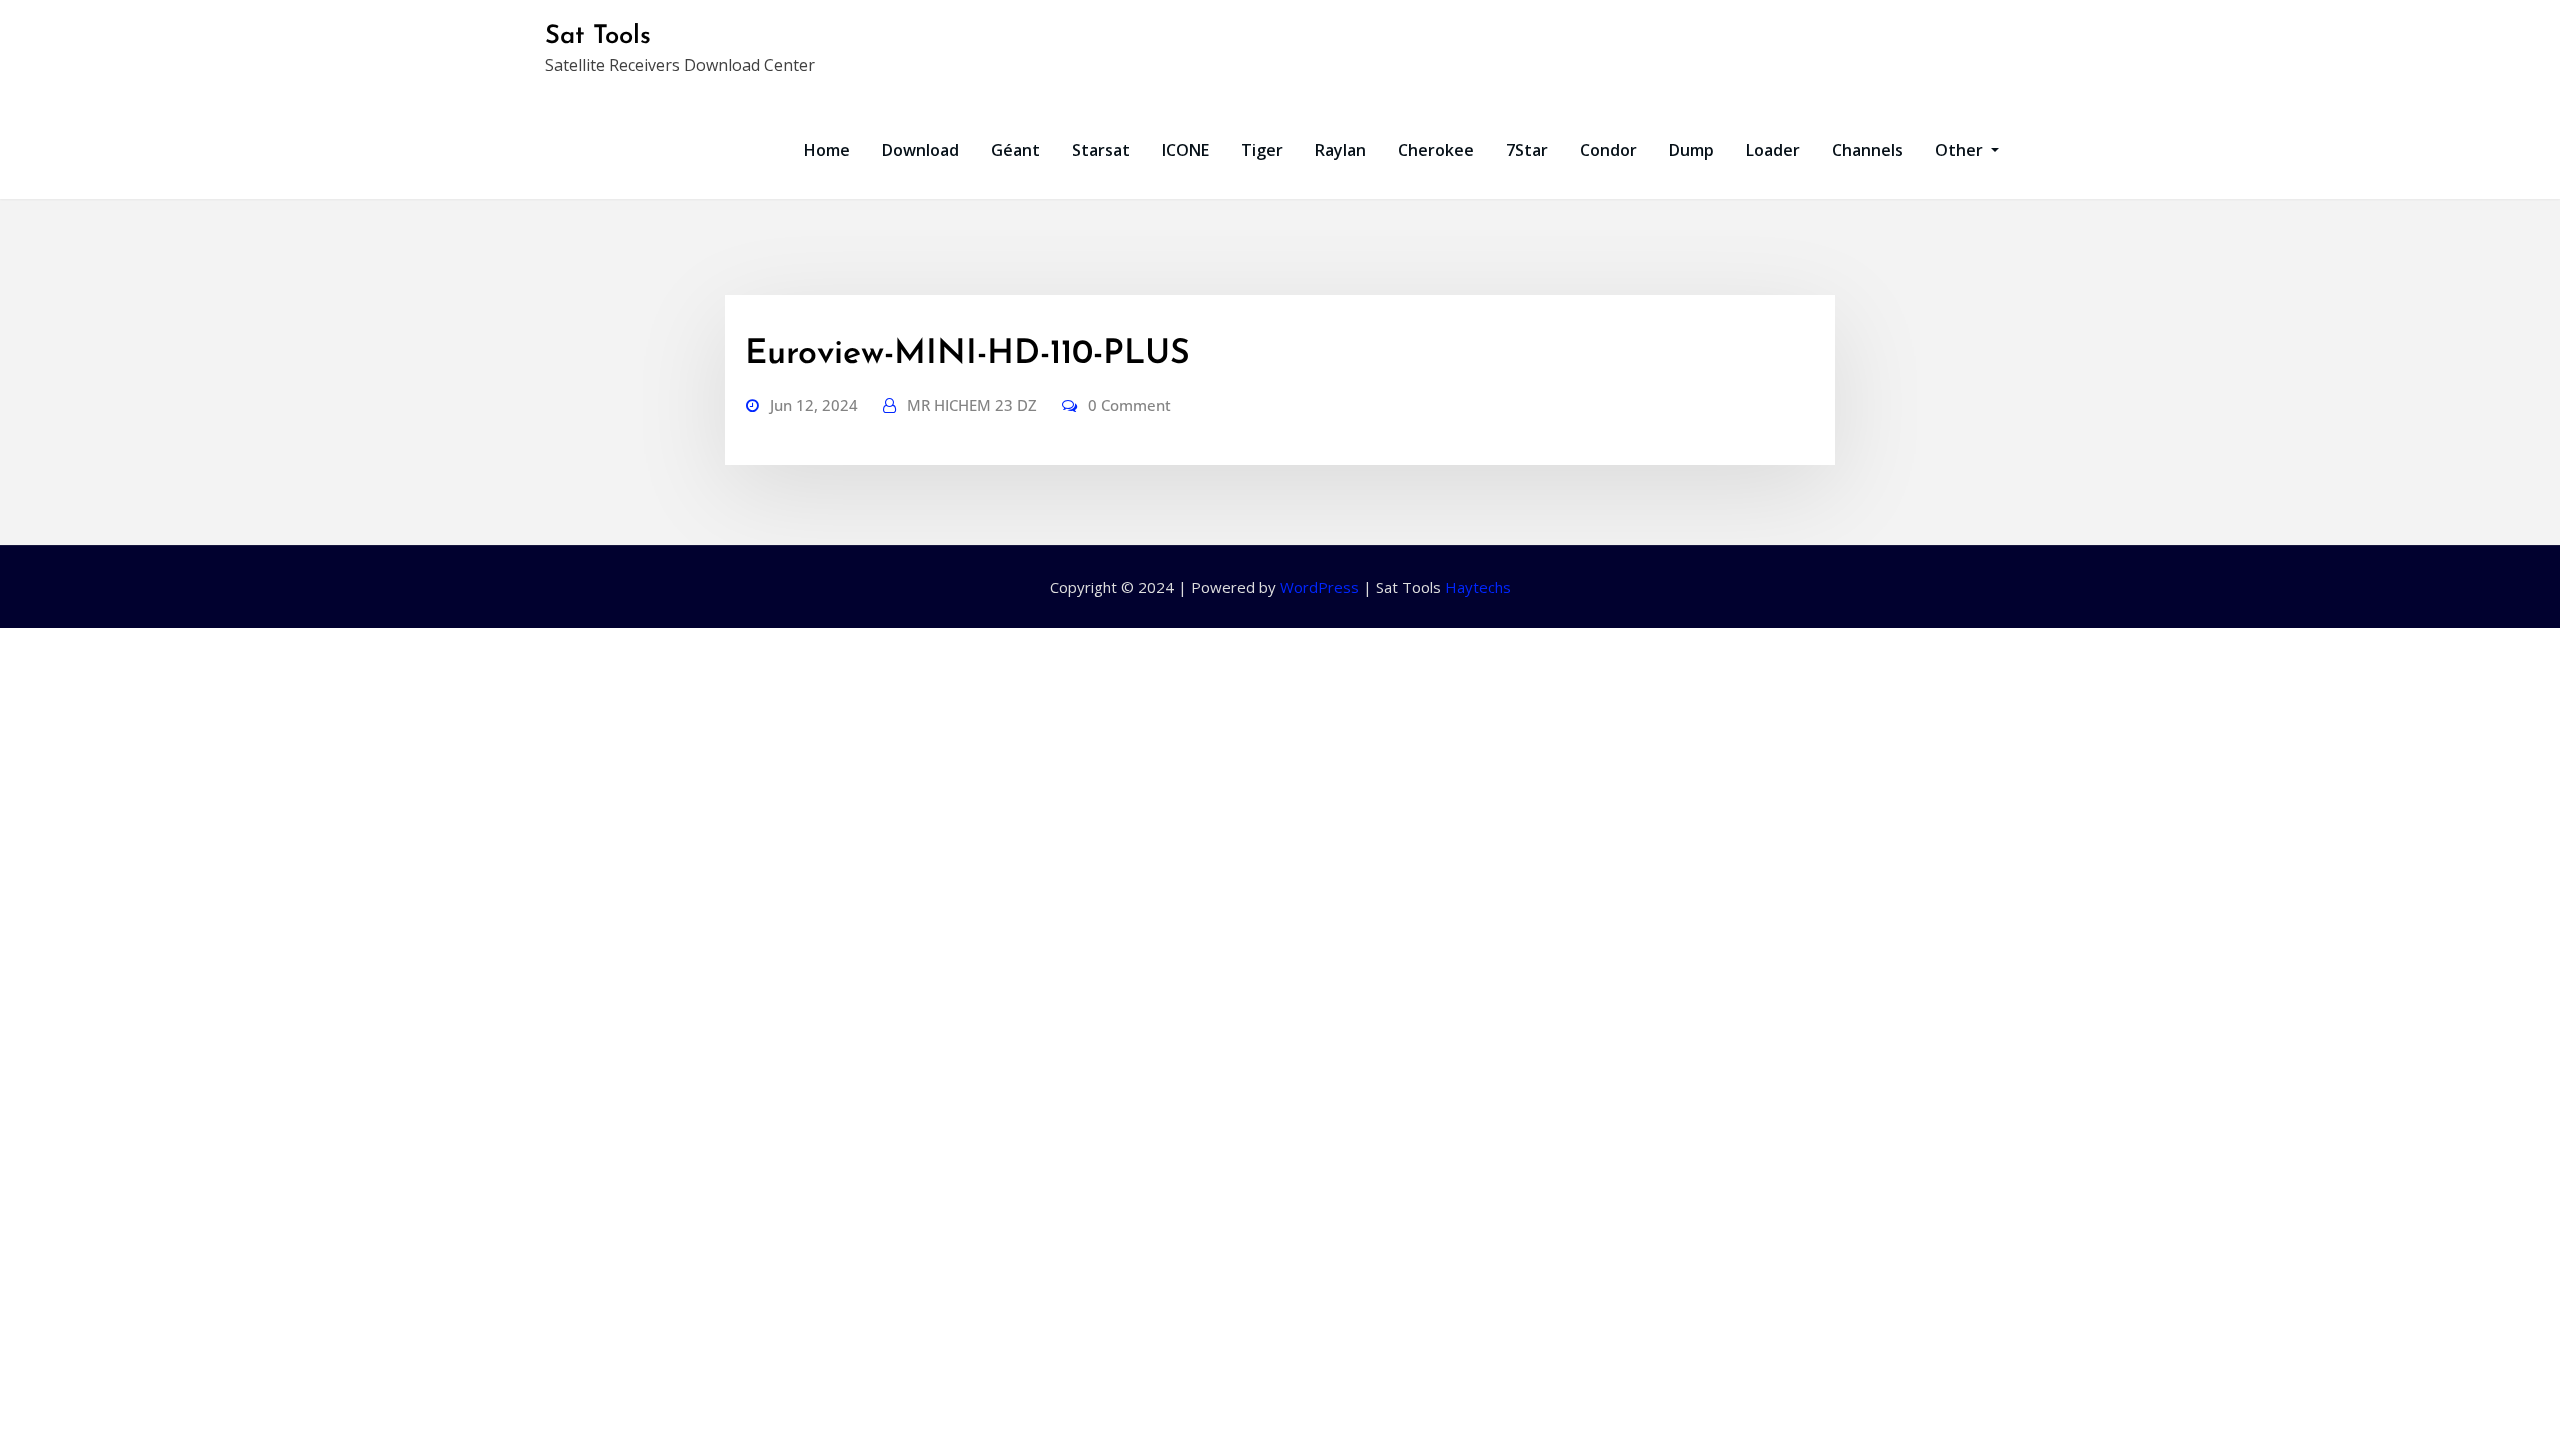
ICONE (1185, 150)
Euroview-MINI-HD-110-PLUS (967, 354)
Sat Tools (598, 36)
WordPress (1319, 587)
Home (827, 150)
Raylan (1340, 150)
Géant (1015, 150)
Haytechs (1478, 587)
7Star (1527, 150)
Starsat (1101, 150)
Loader (1773, 150)
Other (1961, 150)
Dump (1691, 150)
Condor (1608, 150)
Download (920, 150)
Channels (1867, 150)
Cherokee (1436, 150)
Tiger (1262, 150)
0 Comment (1129, 405)
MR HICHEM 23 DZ (972, 405)
